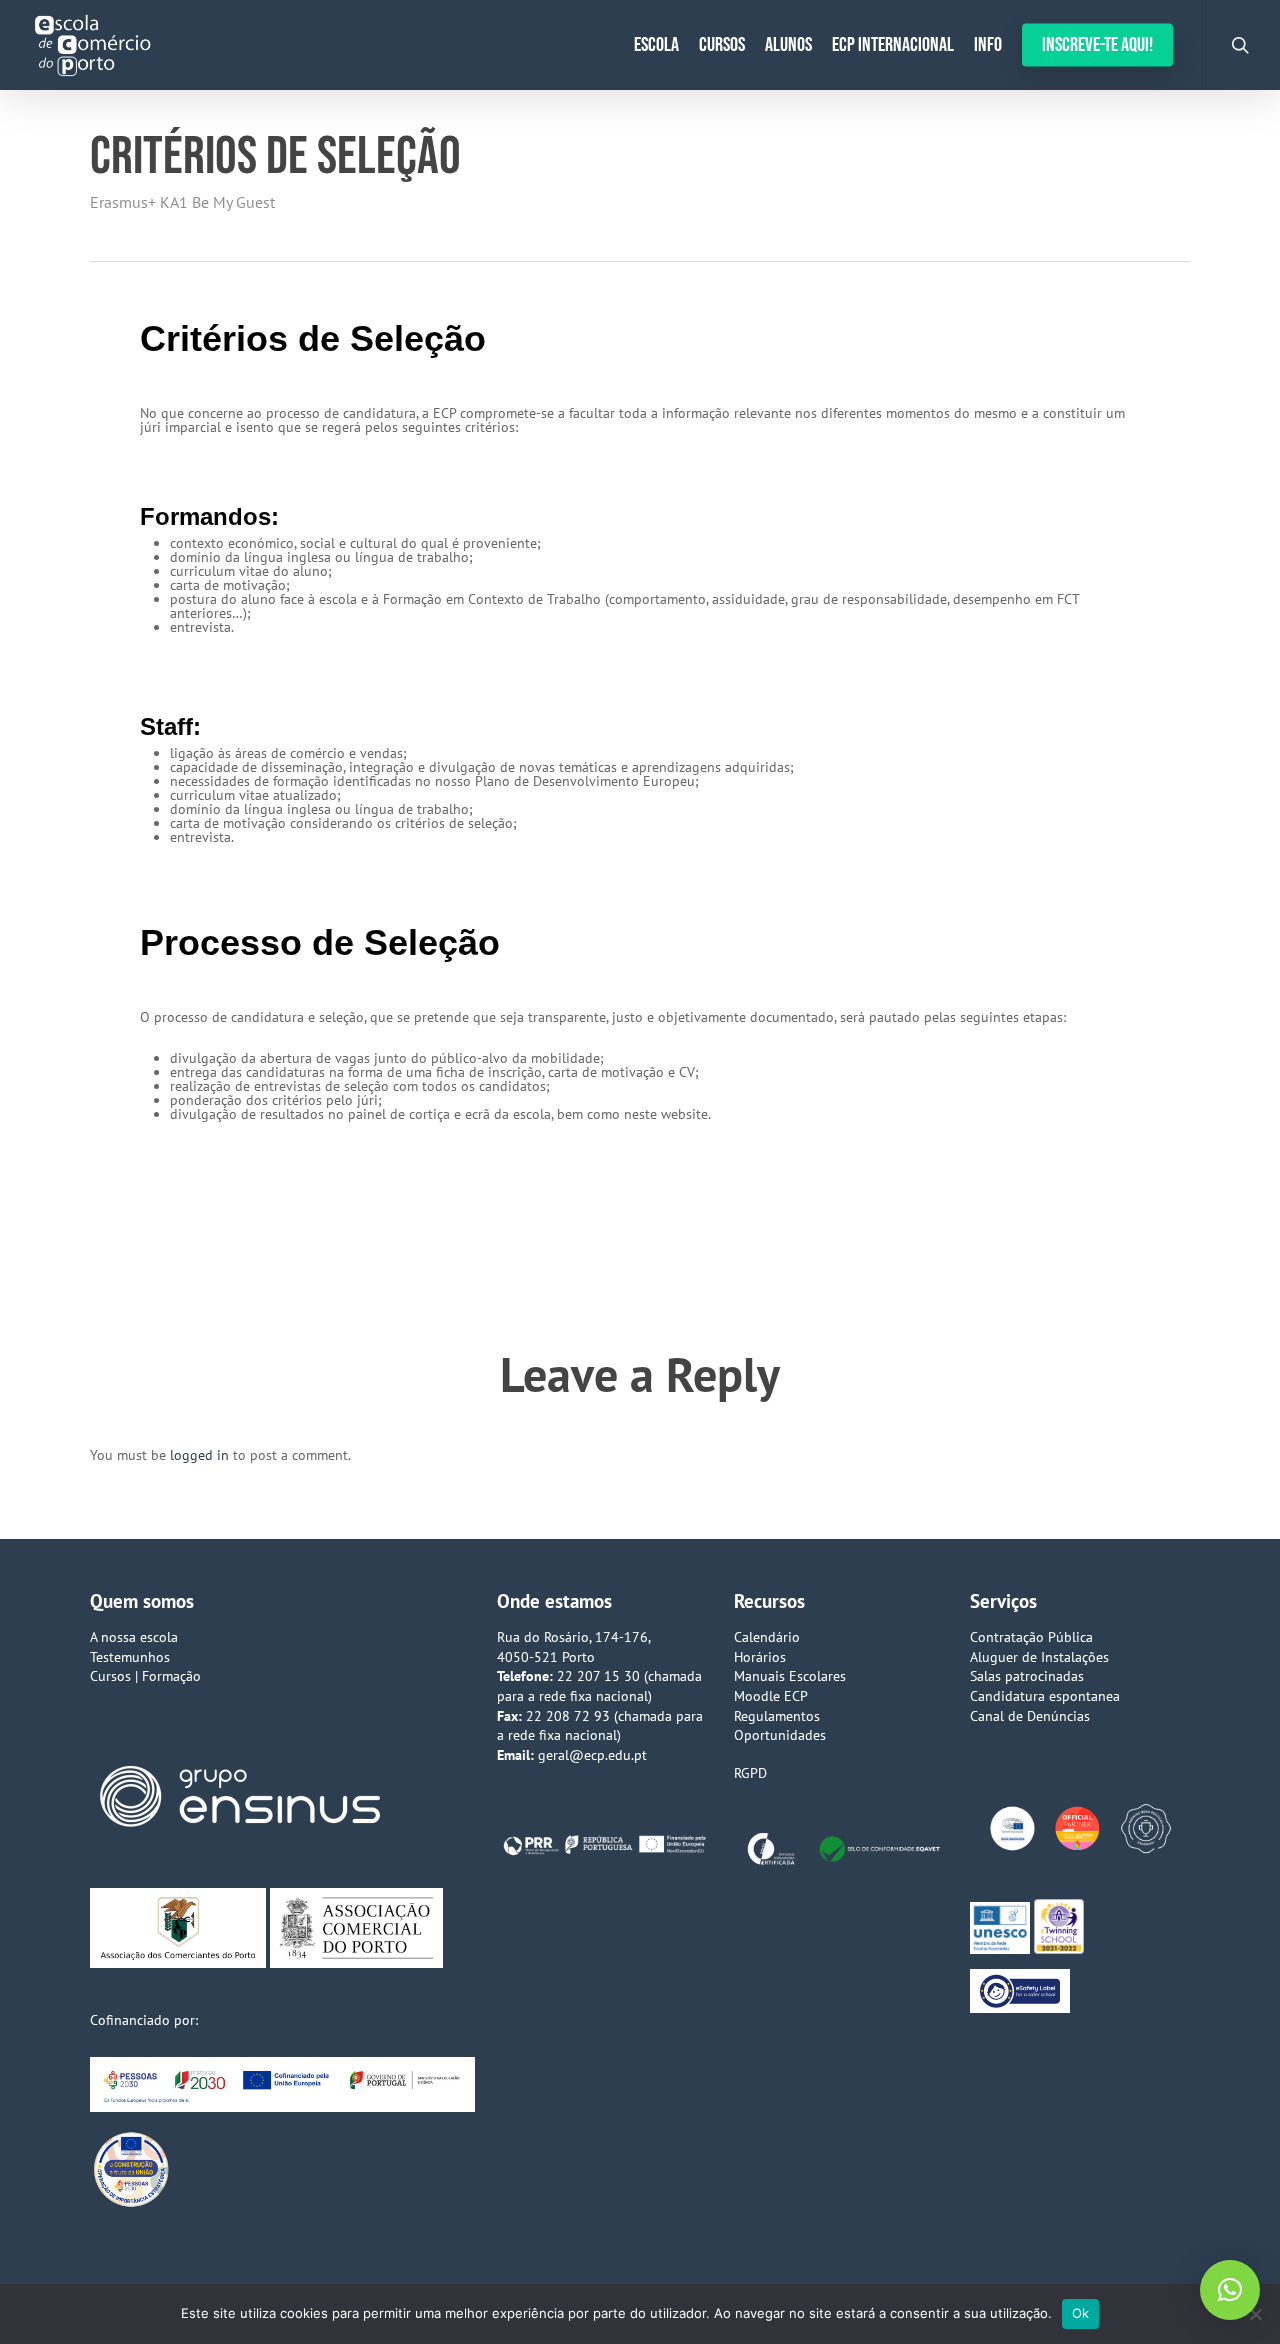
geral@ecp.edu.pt (592, 1755)
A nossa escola (134, 1637)
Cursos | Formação (145, 1676)
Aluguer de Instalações (1039, 1657)
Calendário (767, 1637)
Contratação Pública (1031, 1637)
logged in (199, 1455)
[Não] (1255, 2314)
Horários (760, 1657)
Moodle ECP (771, 1696)
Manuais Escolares (790, 1676)
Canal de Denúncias (1030, 1716)
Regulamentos (777, 1716)
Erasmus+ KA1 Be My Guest (182, 202)
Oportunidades (780, 1735)
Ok (1081, 2313)
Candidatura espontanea (1045, 1696)
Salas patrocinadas (1027, 1676)
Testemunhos (130, 1657)
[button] (1230, 2290)
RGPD (750, 1773)
